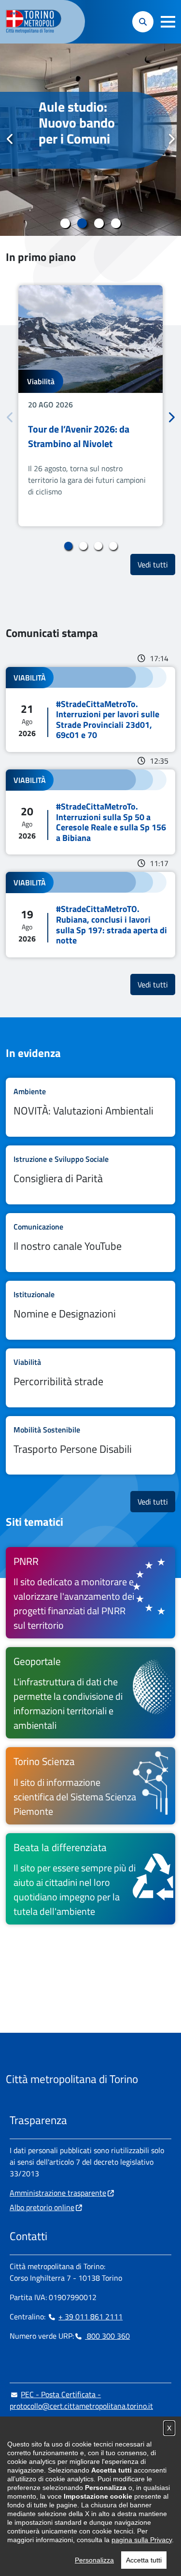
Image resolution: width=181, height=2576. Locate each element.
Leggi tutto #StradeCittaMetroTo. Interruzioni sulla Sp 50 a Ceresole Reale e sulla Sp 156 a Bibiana (90, 812)
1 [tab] (65, 223)
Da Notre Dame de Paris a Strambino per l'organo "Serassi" (82, 139)
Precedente (10, 139)
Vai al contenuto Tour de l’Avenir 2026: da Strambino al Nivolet (90, 406)
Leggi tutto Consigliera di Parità (90, 1175)
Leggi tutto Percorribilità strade (90, 1378)
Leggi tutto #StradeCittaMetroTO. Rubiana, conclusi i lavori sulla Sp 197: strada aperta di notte (90, 914)
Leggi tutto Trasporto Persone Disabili (90, 1446)
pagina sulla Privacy (142, 2540)
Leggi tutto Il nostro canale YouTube (90, 1243)
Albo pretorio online (42, 2207)
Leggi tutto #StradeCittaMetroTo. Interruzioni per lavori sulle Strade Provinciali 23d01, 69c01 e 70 (90, 709)
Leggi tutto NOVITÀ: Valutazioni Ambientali (90, 1107)
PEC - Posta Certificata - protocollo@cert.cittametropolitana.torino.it (81, 2400)
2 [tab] (82, 223)
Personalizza (94, 2560)
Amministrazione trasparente (58, 2193)
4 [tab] (116, 223)
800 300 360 (107, 2336)
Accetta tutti (144, 2560)
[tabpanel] (90, 140)
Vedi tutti (156, 564)
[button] (168, 22)
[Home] (38, 22)
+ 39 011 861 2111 (90, 2316)
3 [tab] (99, 223)
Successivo (171, 139)
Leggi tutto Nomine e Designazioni (90, 1310)
